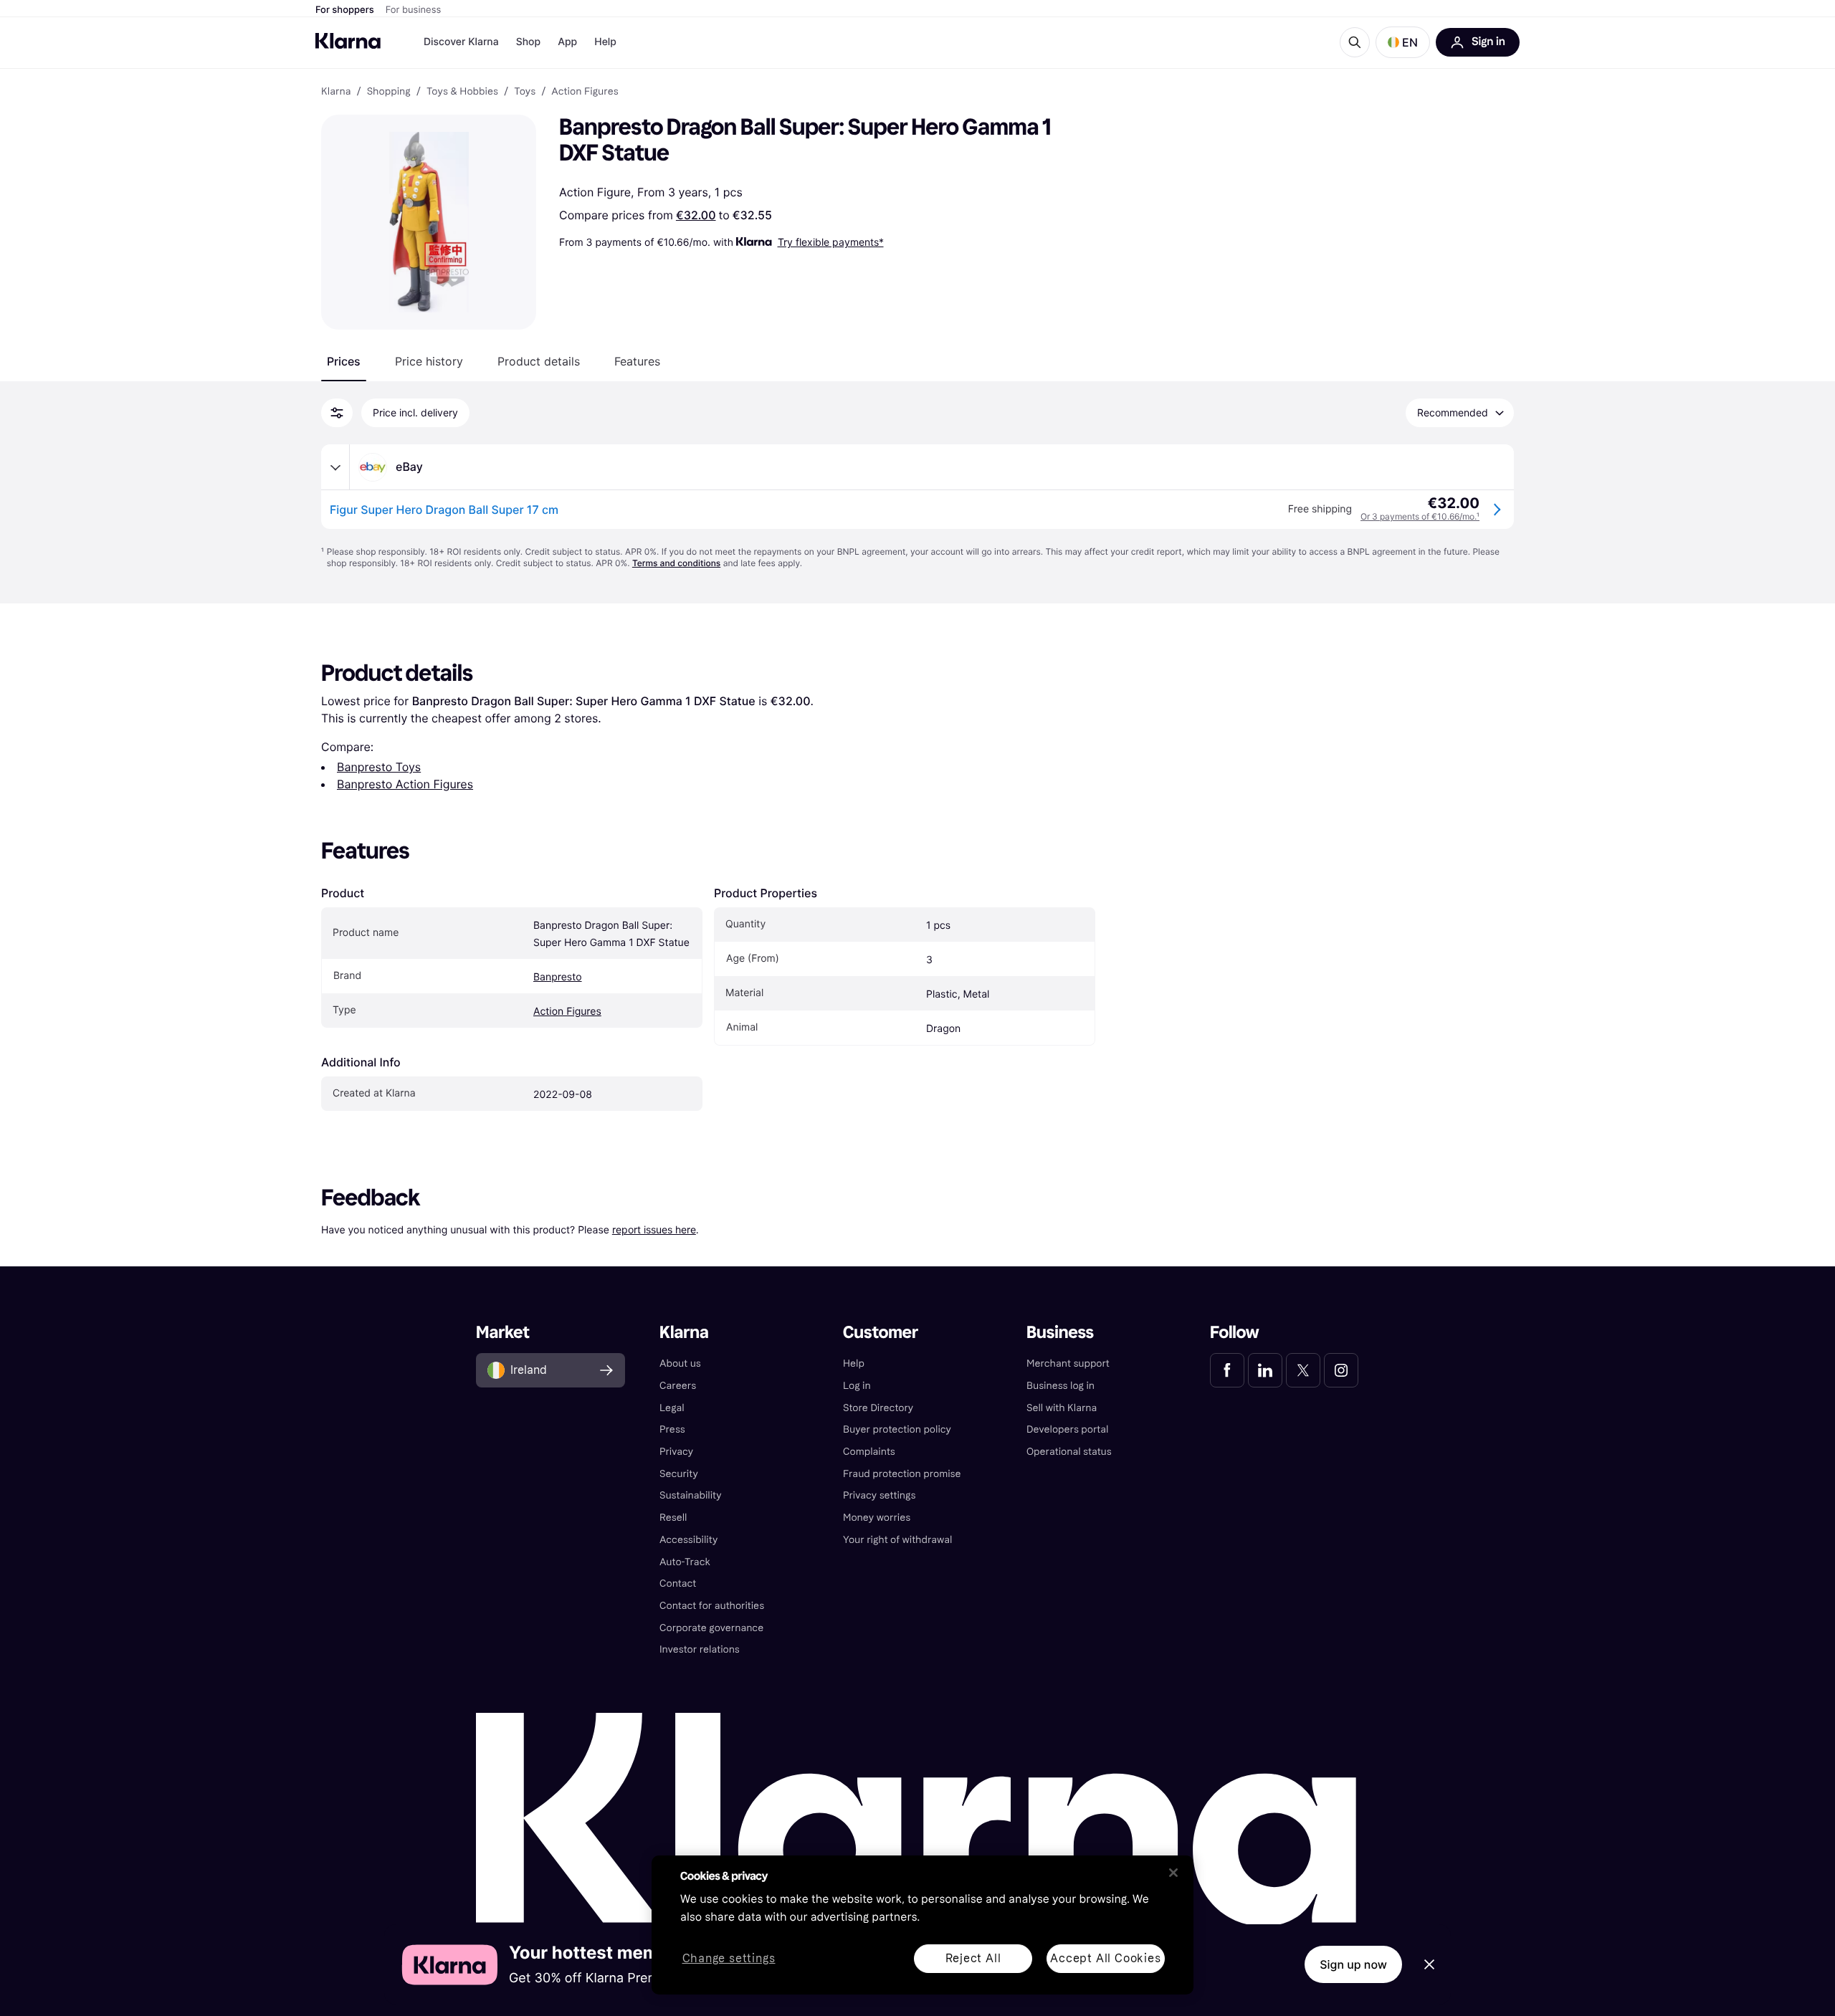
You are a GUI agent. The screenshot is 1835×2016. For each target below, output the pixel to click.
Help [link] (854, 1363)
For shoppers (345, 10)
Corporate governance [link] (711, 1628)
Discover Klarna (461, 42)
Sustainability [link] (691, 1495)
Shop (529, 42)
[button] (1403, 42)
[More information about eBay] (335, 467)
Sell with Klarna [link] (1062, 1408)
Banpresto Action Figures (405, 784)
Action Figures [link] (585, 92)
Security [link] (679, 1474)
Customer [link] (881, 1333)
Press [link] (672, 1429)
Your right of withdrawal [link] (897, 1540)
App (567, 42)
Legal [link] (672, 1408)
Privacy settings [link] (879, 1495)
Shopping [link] (389, 92)
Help (605, 42)
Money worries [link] (877, 1518)
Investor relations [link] (700, 1649)
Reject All (973, 1958)
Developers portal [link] (1067, 1429)
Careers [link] (678, 1386)
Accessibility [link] (688, 1540)
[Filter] (337, 413)
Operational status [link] (1069, 1452)
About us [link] (680, 1363)
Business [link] (1060, 1333)
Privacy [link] (676, 1452)
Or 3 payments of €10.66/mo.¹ (1420, 516)
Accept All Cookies (1105, 1958)
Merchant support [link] (1068, 1363)
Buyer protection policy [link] (897, 1429)
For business (414, 10)
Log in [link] (857, 1386)
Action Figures (567, 1012)
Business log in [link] (1061, 1386)
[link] (1227, 1370)
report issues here (654, 1229)
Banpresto (558, 977)
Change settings (729, 1959)
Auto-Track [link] (685, 1562)
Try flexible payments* (831, 242)
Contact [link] (678, 1583)
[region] (923, 1925)
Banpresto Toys (379, 767)
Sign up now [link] (1353, 1964)
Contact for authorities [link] (712, 1606)
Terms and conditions (676, 563)
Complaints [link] (869, 1452)
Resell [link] (673, 1518)
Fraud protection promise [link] (902, 1474)
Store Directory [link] (878, 1408)
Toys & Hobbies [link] (462, 92)
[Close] (1173, 1873)
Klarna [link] (336, 92)
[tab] (344, 361)
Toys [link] (525, 92)
